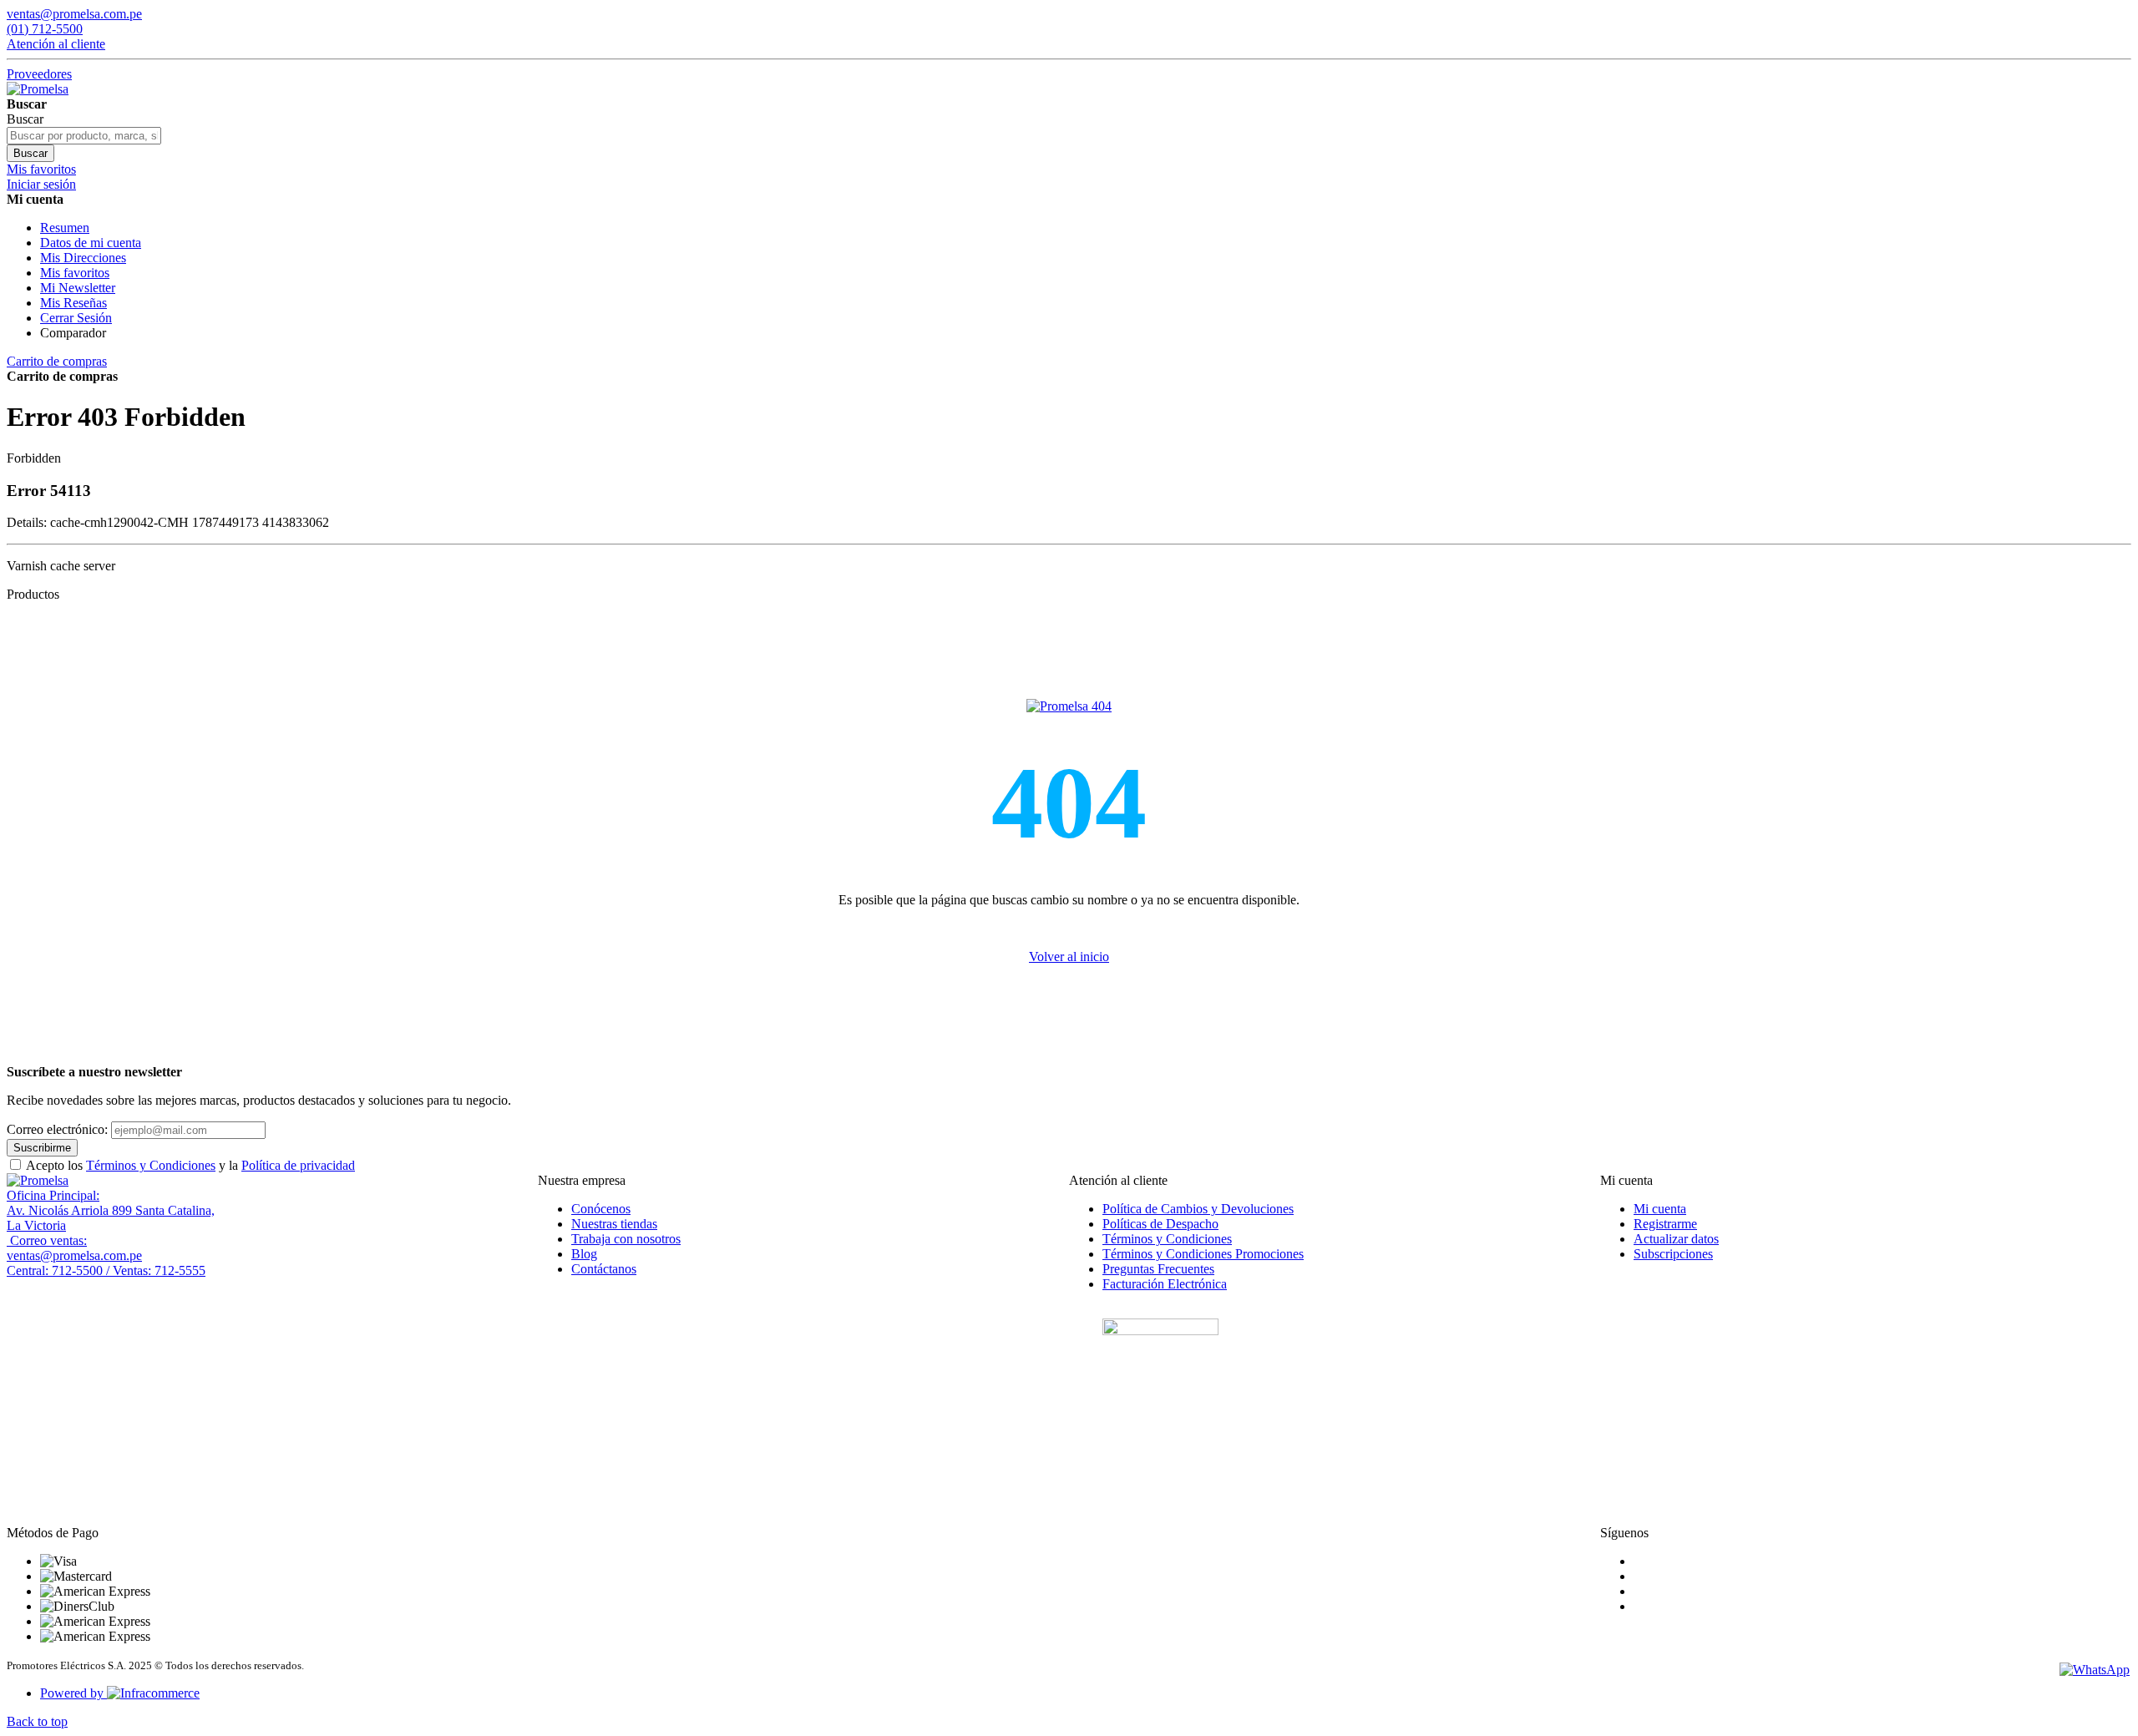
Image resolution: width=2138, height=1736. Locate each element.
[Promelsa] (38, 1180)
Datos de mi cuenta (91, 243)
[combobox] (84, 136)
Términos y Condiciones (151, 1165)
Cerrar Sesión (76, 318)
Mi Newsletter (78, 288)
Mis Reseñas (73, 303)
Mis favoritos (75, 273)
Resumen (65, 228)
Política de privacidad (298, 1165)
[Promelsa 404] (1069, 706)
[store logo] (38, 89)
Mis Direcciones (83, 258)
